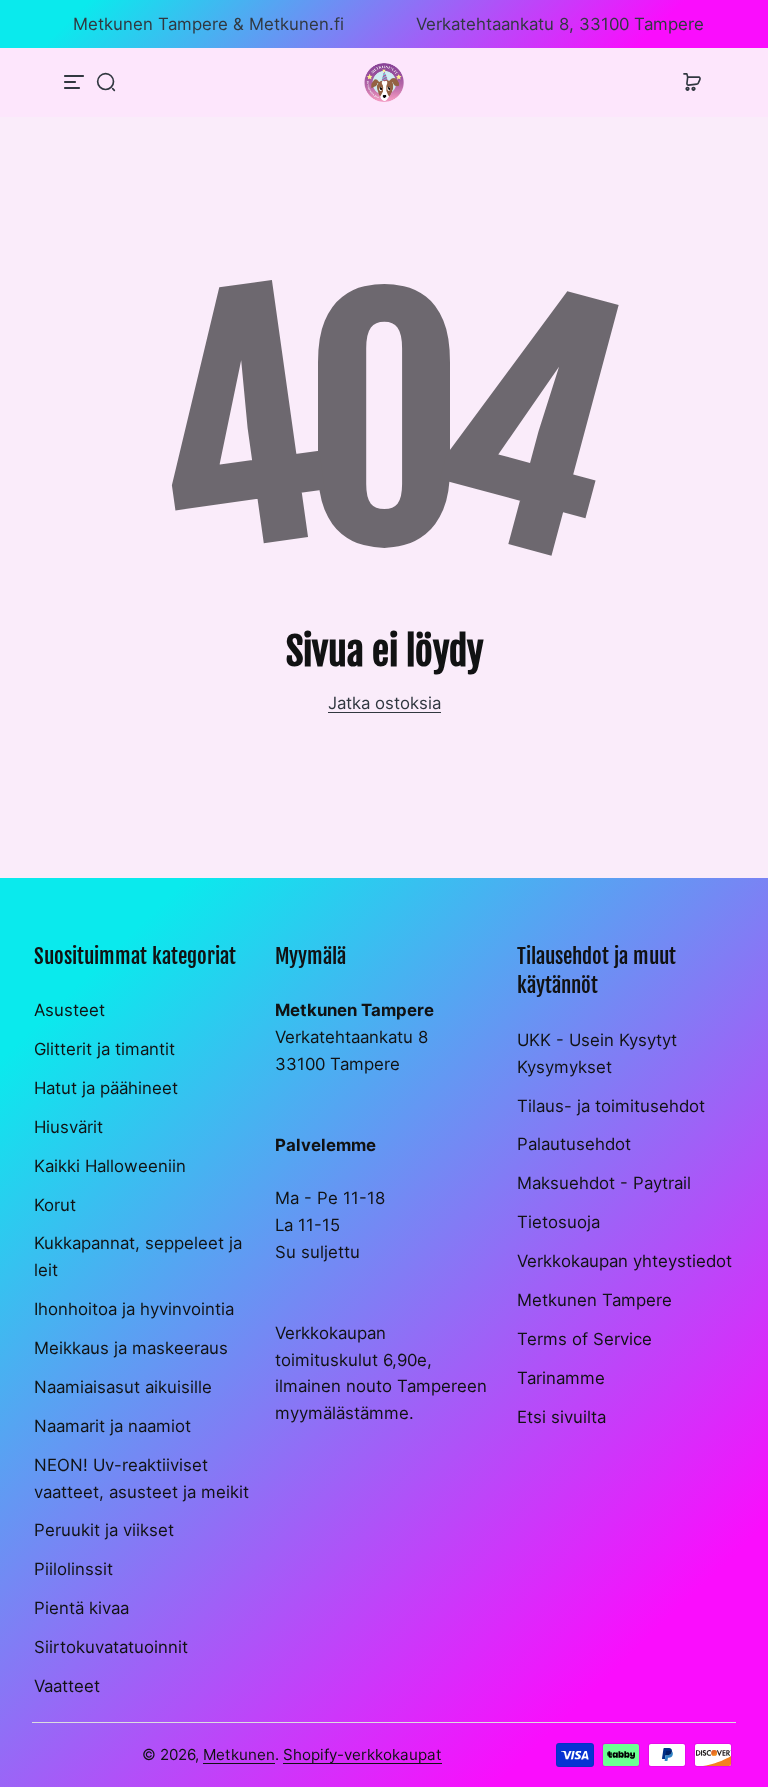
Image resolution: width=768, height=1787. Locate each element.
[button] (106, 82)
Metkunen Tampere (594, 1300)
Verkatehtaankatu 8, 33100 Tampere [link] (560, 24)
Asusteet (69, 1010)
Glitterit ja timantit (104, 1049)
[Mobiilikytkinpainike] (76, 82)
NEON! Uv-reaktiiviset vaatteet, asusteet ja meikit (141, 1478)
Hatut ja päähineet (106, 1088)
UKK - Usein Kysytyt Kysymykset (597, 1053)
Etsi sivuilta (561, 1417)
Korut (55, 1205)
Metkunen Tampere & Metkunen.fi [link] (208, 24)
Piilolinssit (73, 1569)
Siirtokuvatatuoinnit (111, 1647)
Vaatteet (67, 1686)
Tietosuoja (558, 1222)
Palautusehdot (574, 1144)
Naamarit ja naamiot (112, 1426)
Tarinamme (561, 1378)
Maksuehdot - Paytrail (604, 1183)
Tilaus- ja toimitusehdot (611, 1106)
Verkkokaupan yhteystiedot (624, 1261)
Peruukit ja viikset (104, 1530)
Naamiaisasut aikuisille (123, 1387)
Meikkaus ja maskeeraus (131, 1348)
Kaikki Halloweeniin (110, 1166)
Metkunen (239, 1754)
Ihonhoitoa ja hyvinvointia (134, 1309)
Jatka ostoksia (384, 703)
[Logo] (384, 82)
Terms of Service (584, 1339)
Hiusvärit (68, 1127)
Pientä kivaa (81, 1608)
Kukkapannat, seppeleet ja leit (138, 1256)
